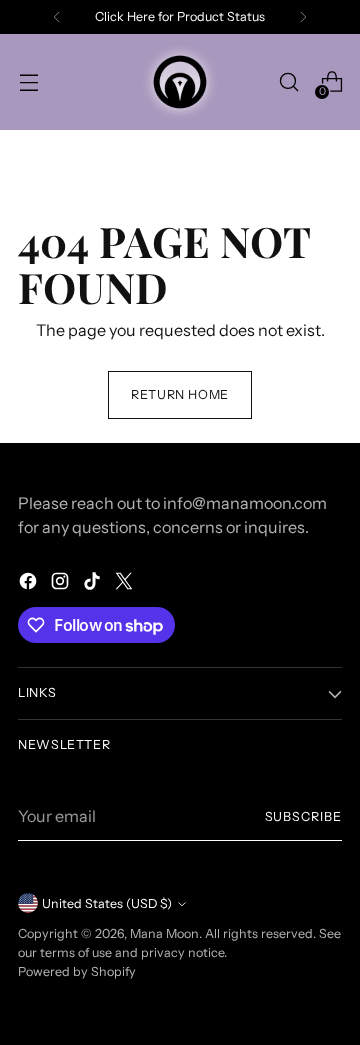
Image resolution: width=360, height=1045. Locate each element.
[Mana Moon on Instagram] (62, 584)
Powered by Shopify (77, 971)
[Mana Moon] (180, 82)
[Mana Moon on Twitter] (126, 584)
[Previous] (57, 17)
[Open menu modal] (28, 82)
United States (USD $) (107, 903)
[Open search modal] (288, 82)
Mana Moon (164, 933)
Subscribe (303, 816)
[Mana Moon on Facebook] (30, 584)
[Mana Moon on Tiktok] (94, 584)
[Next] (303, 17)
